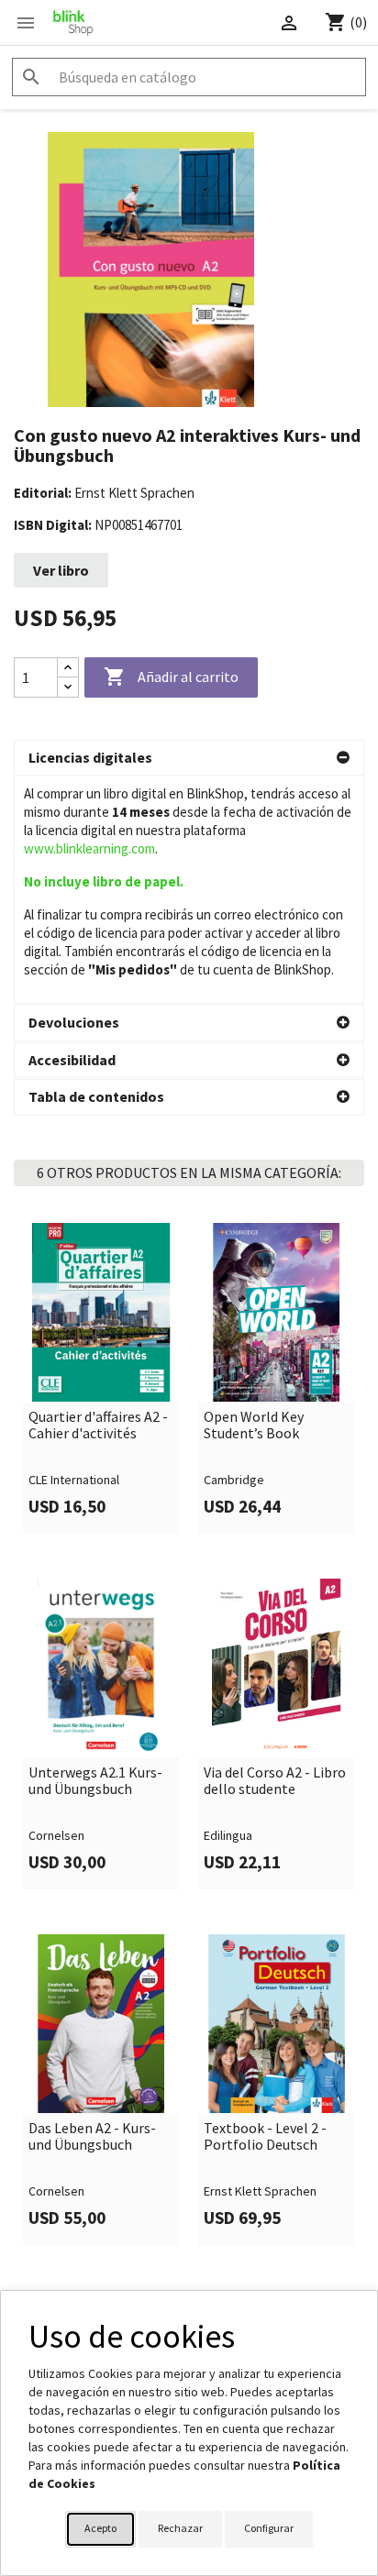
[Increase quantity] (68, 668)
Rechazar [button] (180, 2528)
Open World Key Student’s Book (254, 1425)
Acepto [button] (100, 2528)
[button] (189, 758)
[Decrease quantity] (68, 687)
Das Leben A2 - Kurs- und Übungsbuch (92, 2136)
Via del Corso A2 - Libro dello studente (275, 1781)
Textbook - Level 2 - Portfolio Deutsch (265, 2136)
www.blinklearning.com (89, 848)
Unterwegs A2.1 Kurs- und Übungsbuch (95, 1781)
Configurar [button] (269, 2528)
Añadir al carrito (171, 677)
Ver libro (61, 570)
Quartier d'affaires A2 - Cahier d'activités (98, 1425)
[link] (101, 1379)
